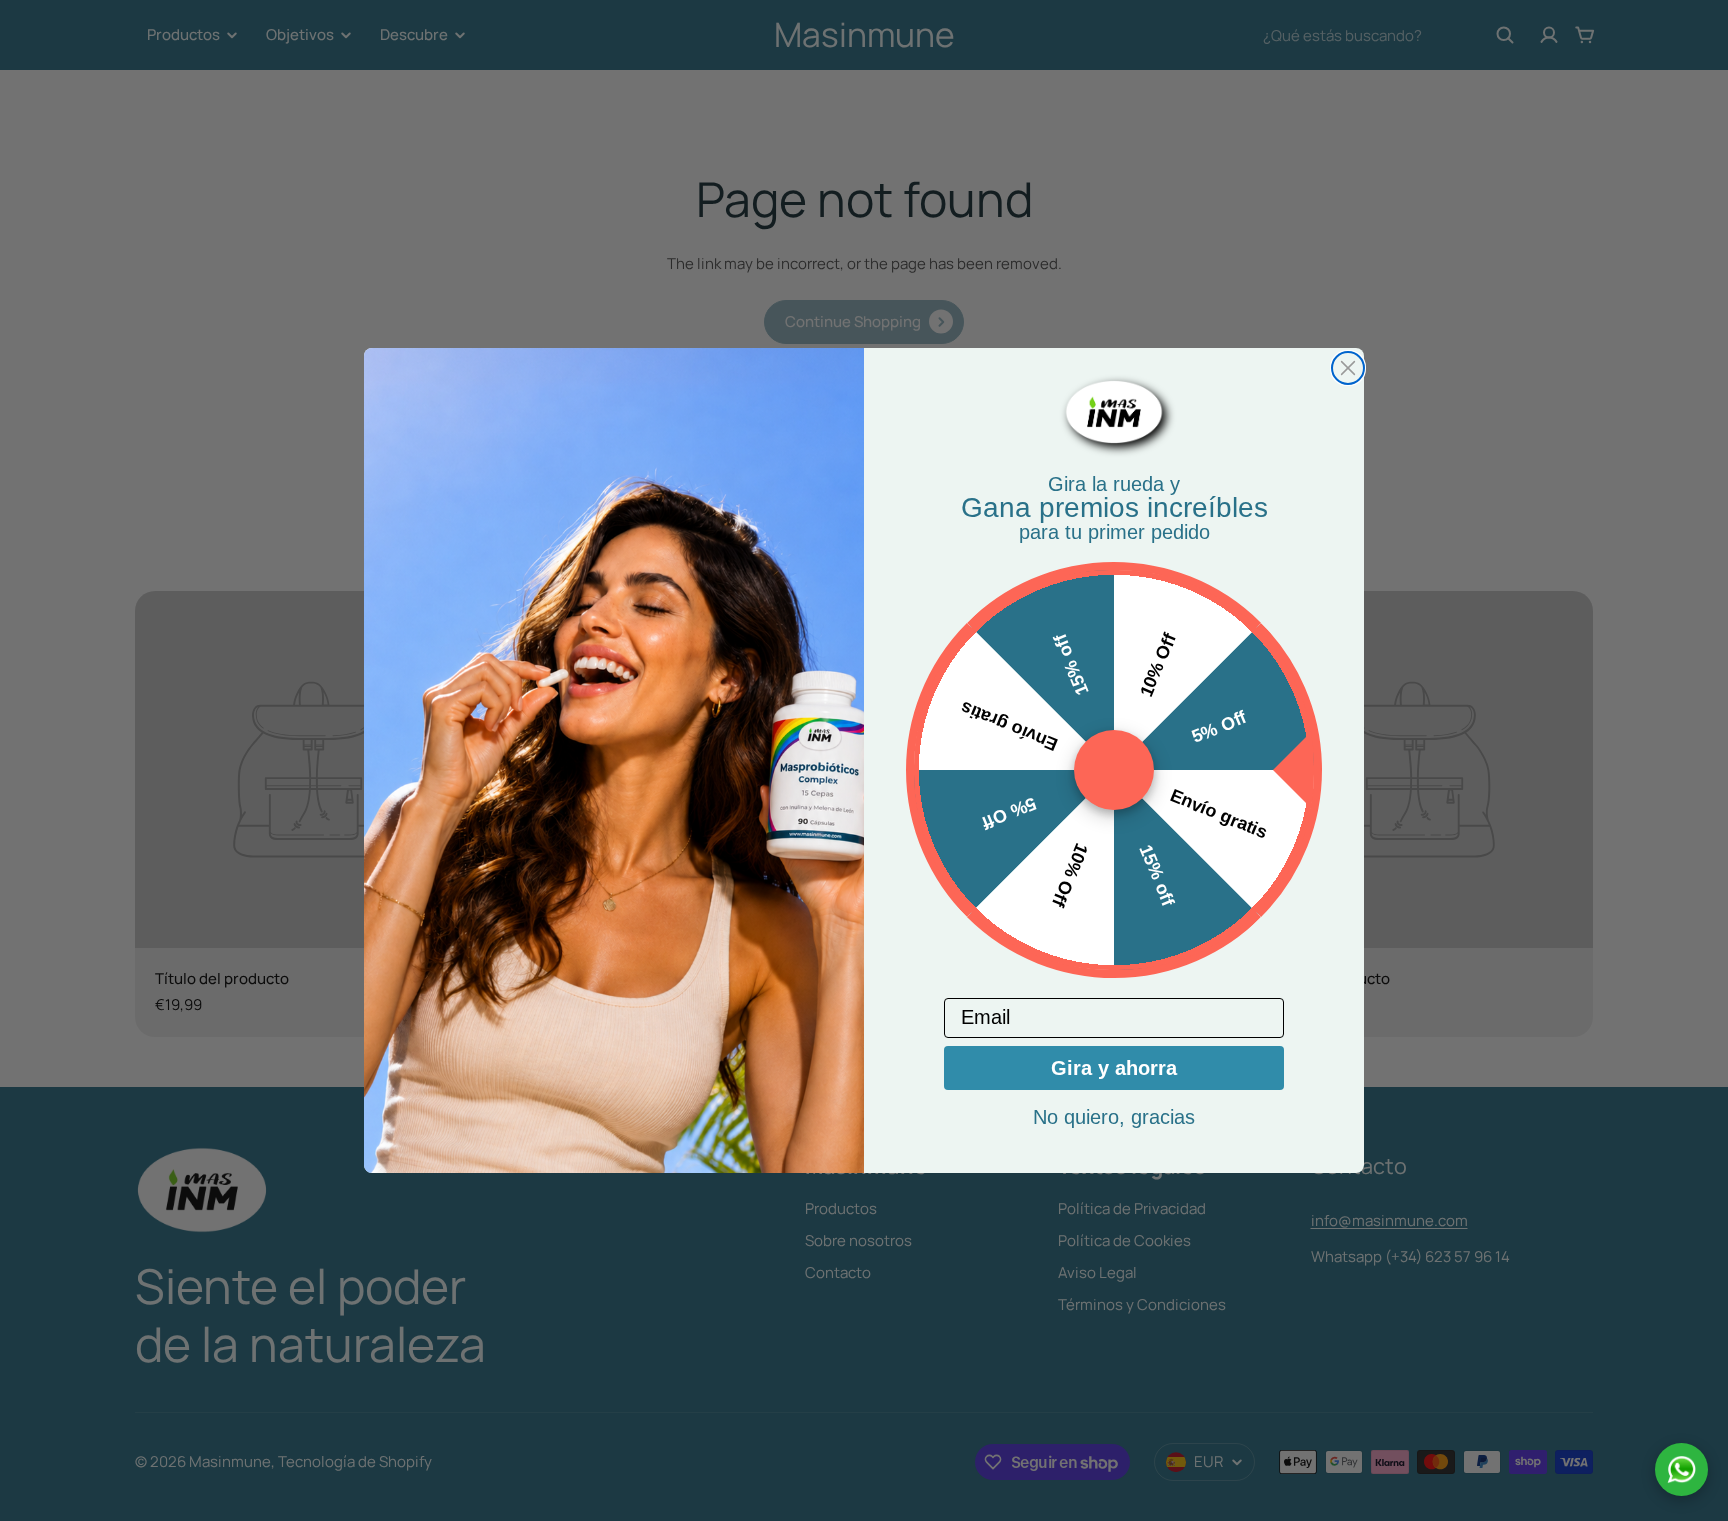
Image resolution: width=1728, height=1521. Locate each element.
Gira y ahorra (1114, 1068)
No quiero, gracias (1114, 1117)
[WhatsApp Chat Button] (1681, 1469)
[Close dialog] (1348, 368)
